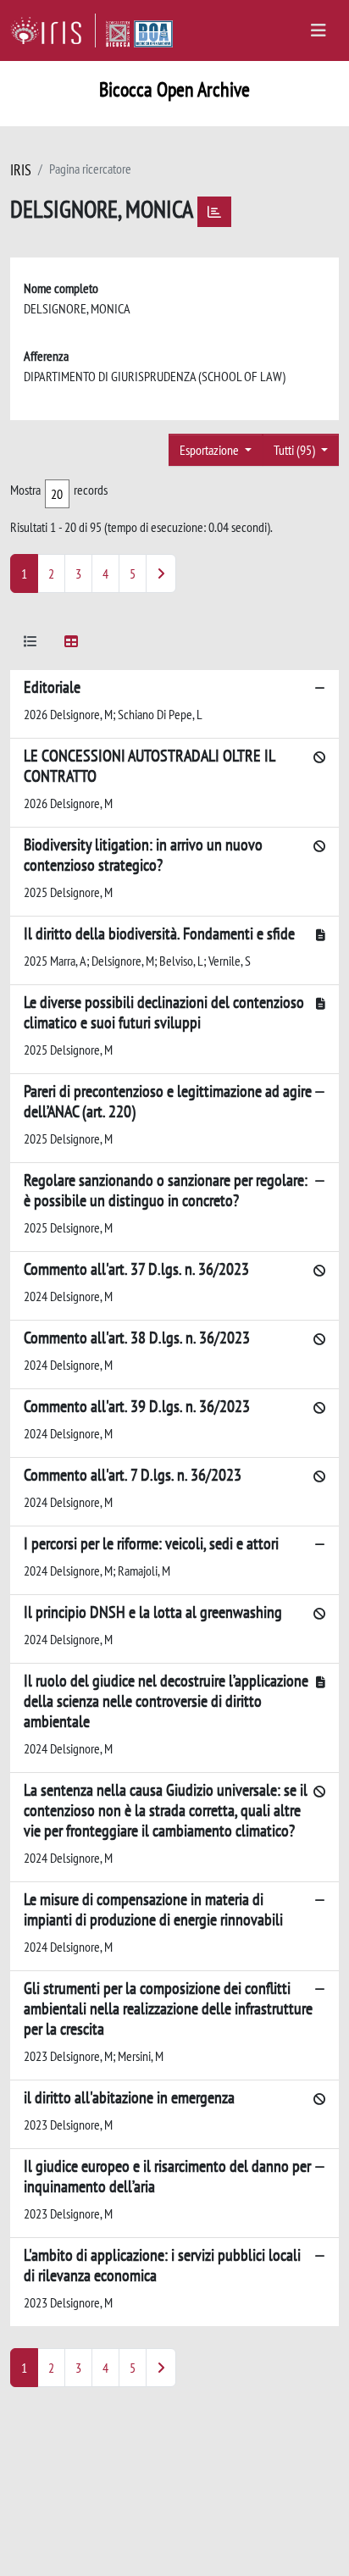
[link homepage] (53, 30)
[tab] (30, 644)
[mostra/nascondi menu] (319, 30)
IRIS (21, 170)
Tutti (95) (296, 450)
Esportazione (211, 450)
